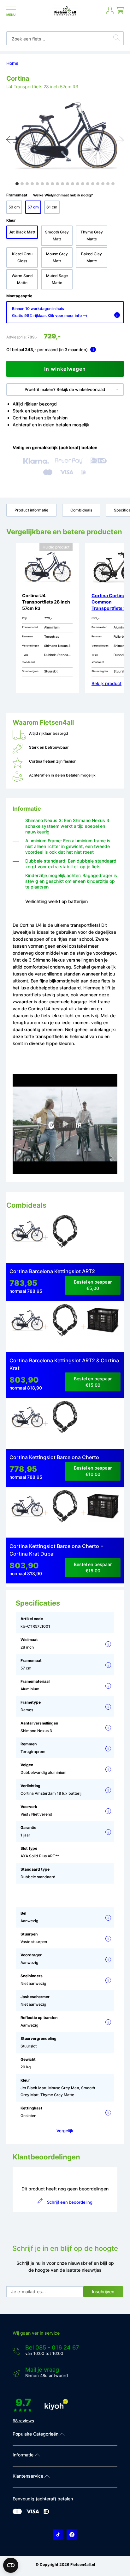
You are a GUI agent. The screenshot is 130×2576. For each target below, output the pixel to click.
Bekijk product (106, 683)
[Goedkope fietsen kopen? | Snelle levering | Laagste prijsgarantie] (65, 15)
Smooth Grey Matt (57, 235)
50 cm (14, 207)
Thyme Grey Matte (92, 235)
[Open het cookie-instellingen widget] (11, 2565)
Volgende (119, 140)
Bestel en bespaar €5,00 (93, 1285)
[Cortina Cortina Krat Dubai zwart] (103, 1325)
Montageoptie (19, 296)
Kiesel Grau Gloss (22, 257)
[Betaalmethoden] (17, 2513)
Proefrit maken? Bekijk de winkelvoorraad (65, 389)
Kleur (11, 220)
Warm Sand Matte (22, 279)
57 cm (33, 207)
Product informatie (31, 510)
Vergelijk (65, 2131)
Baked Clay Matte (92, 257)
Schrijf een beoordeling (70, 2202)
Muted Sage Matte (57, 279)
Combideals (81, 510)
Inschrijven (103, 2291)
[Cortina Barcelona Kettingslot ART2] (65, 1236)
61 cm (52, 207)
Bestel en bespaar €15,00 (93, 1382)
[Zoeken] (116, 39)
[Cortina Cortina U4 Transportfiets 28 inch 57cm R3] (27, 1236)
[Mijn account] (110, 13)
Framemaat (50, 195)
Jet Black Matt (22, 232)
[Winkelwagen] (120, 13)
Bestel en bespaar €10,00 (93, 1471)
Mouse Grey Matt (57, 257)
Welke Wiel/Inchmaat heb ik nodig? (63, 195)
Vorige (11, 140)
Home (12, 63)
